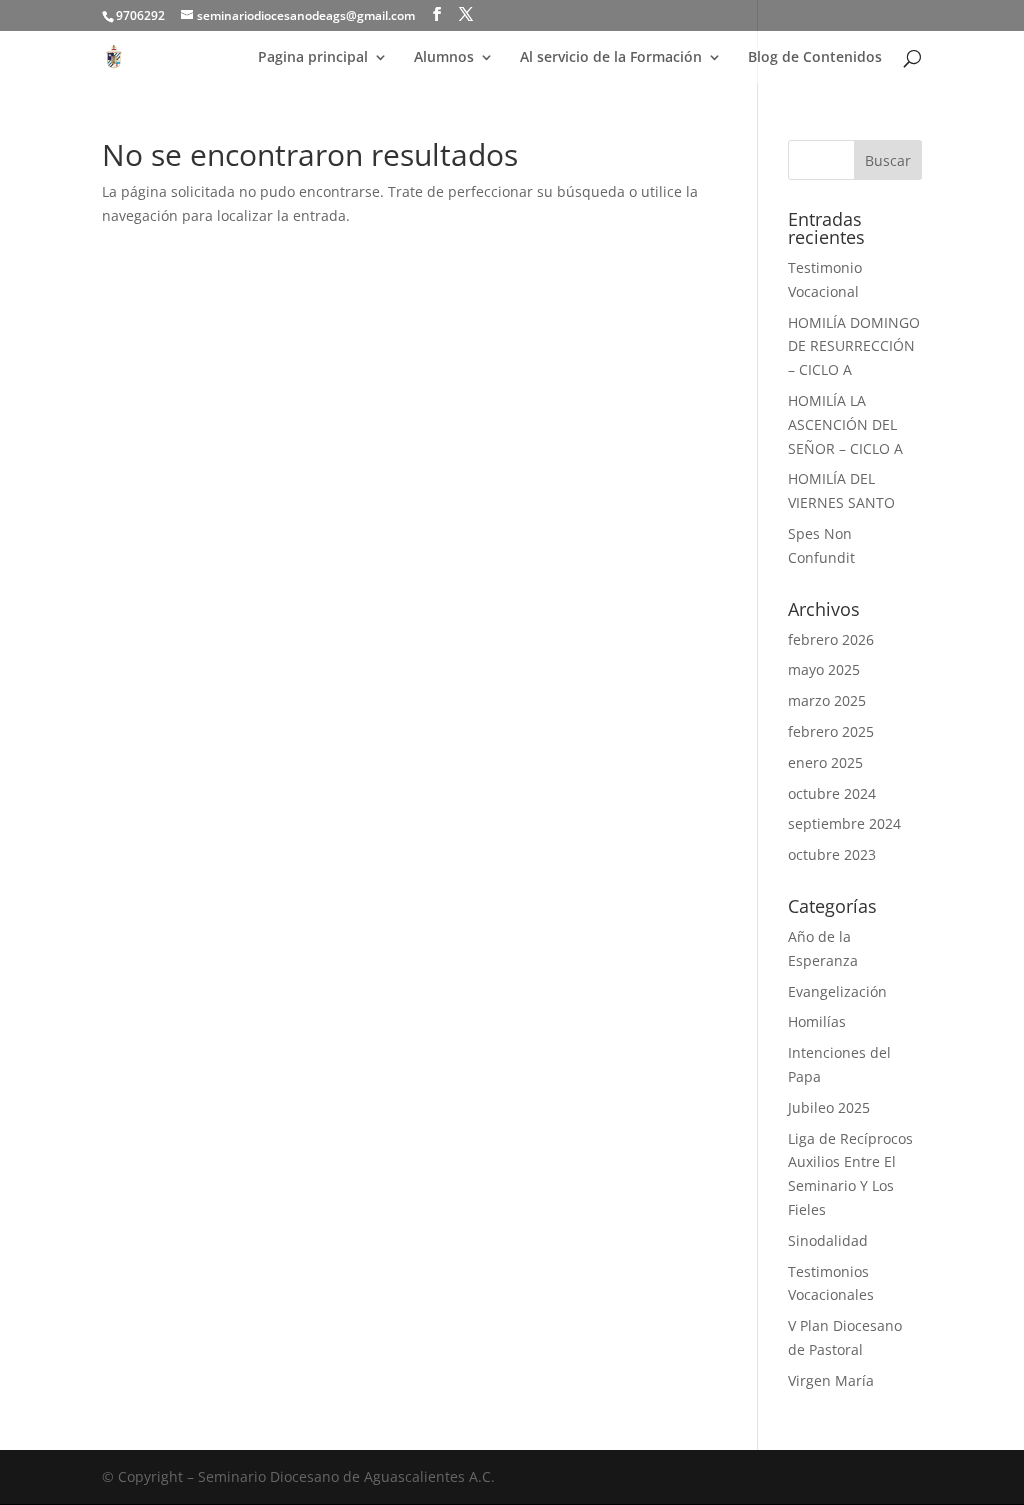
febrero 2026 (831, 639)
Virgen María (831, 1380)
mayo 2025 (824, 669)
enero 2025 (825, 762)
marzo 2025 (827, 700)
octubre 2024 (832, 793)
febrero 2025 (831, 731)
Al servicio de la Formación (611, 58)
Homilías (817, 1021)
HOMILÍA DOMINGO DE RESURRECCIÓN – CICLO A (854, 346)
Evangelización (837, 991)
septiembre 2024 (844, 823)
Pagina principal (313, 58)
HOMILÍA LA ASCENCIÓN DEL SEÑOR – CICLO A (845, 424)
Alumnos (444, 58)
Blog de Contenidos (815, 58)
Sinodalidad (828, 1240)
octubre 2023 (832, 854)
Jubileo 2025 (829, 1107)
